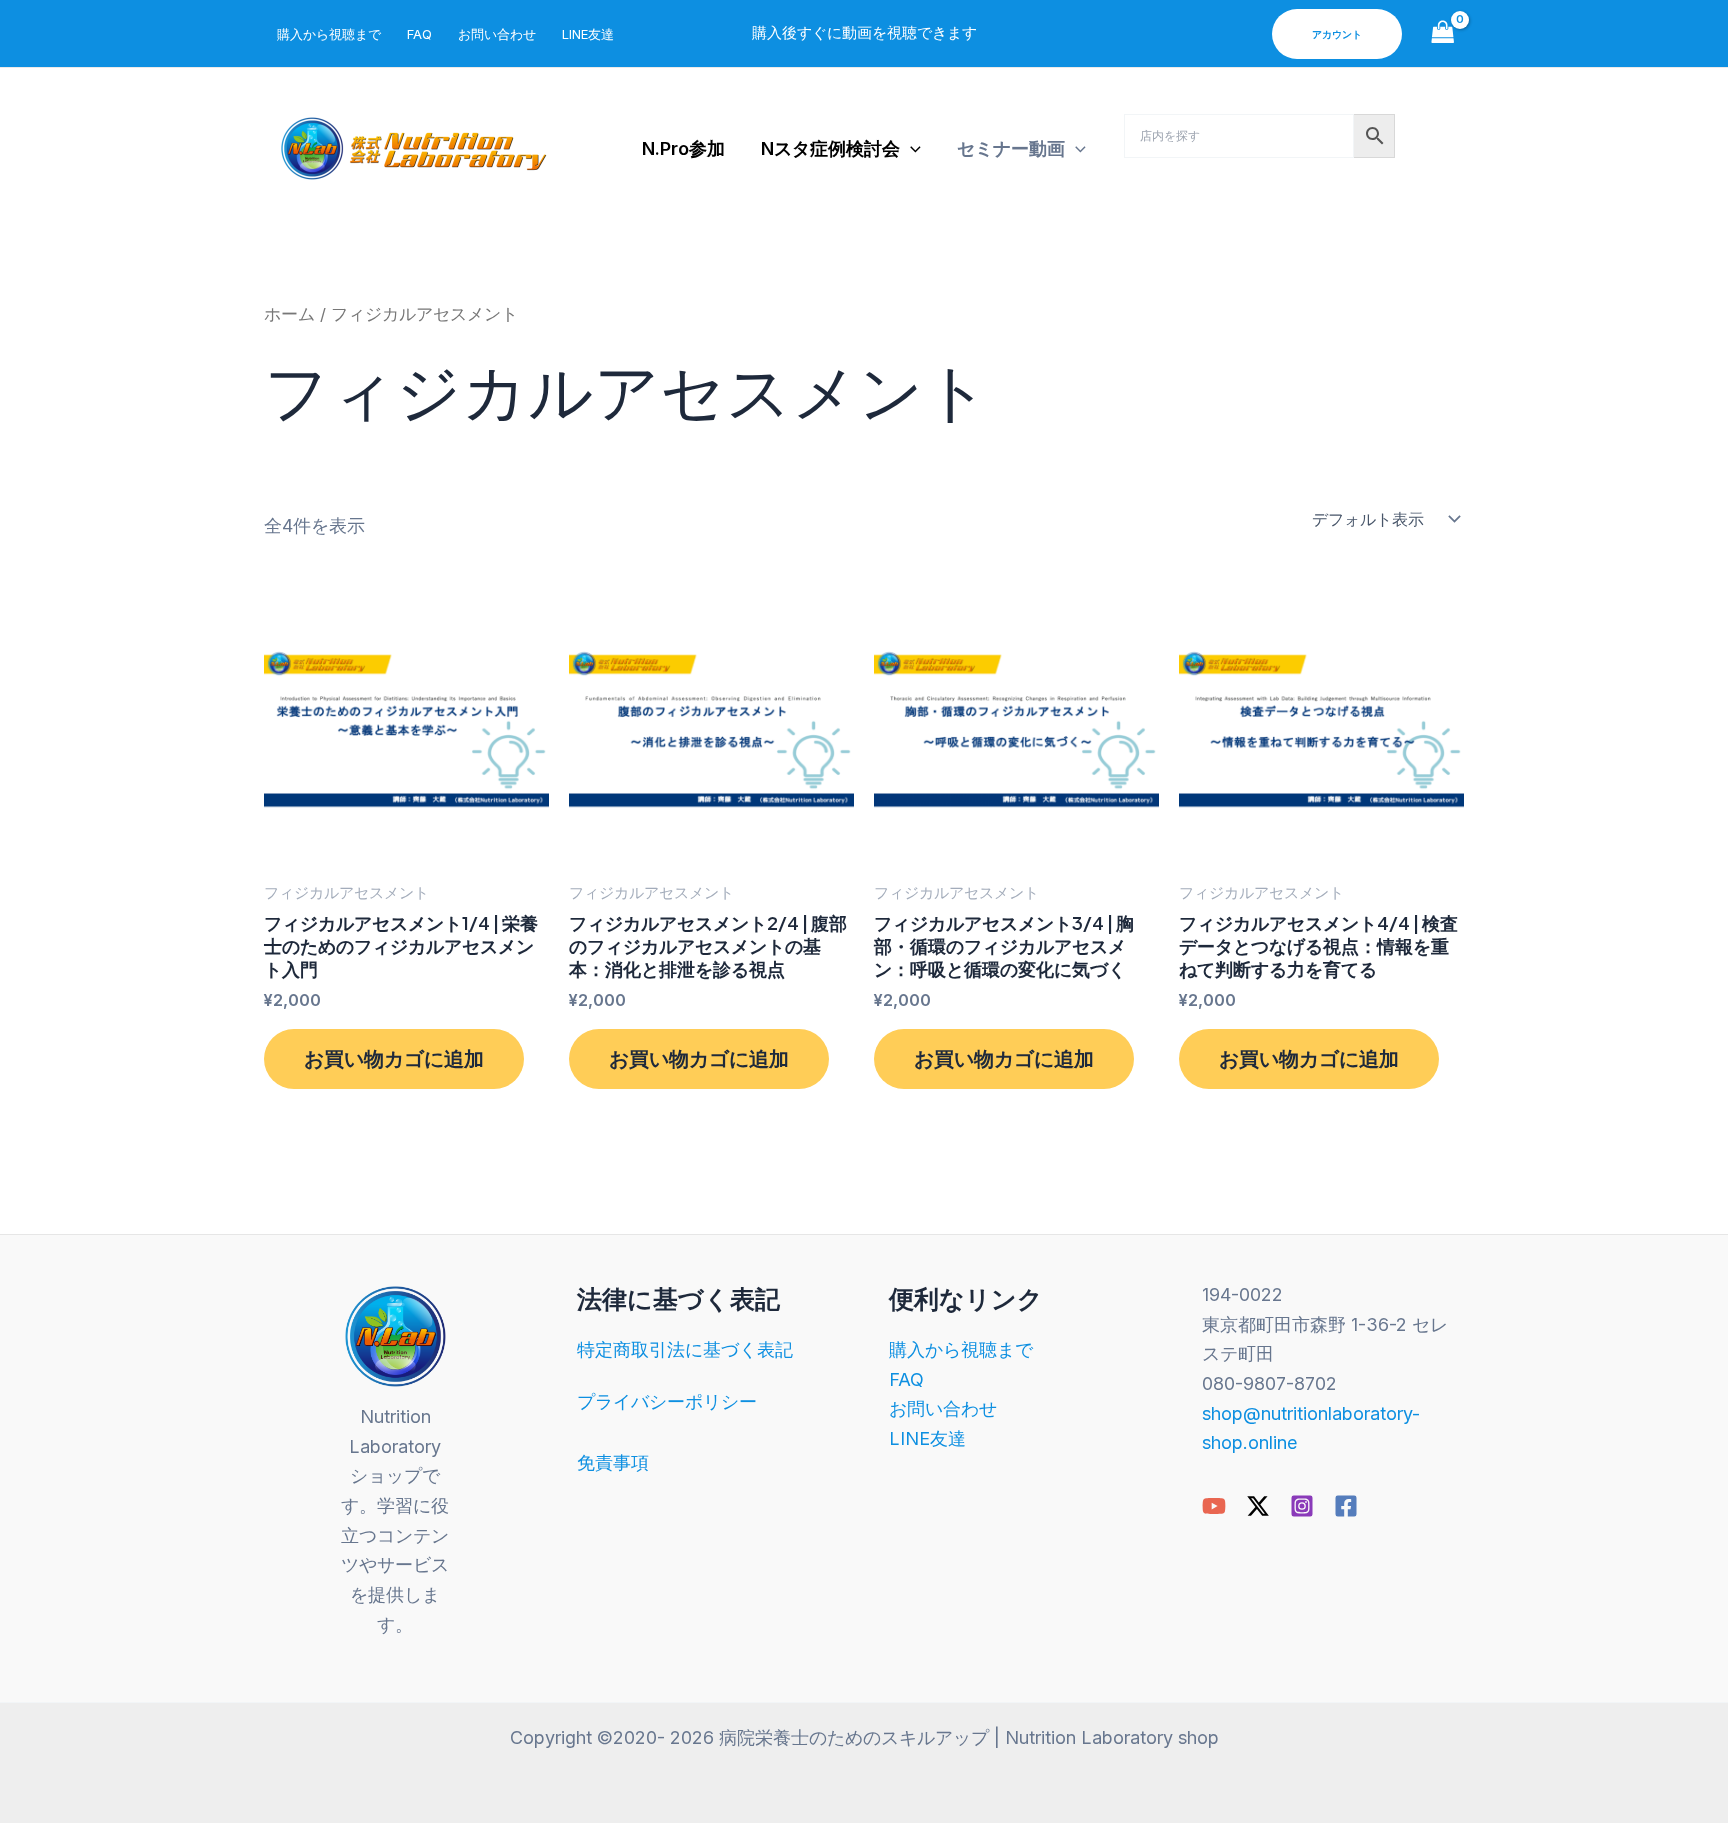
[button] (1337, 34)
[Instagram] (1302, 1506)
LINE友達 (588, 34)
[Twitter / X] (1258, 1506)
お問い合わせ (497, 34)
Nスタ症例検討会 (830, 148)
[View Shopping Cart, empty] (1443, 33)
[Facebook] (1346, 1506)
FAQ (419, 34)
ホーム (289, 314)
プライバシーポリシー (667, 1401)
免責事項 (613, 1462)
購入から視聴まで (329, 34)
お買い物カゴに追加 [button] (394, 1059)
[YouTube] (1214, 1506)
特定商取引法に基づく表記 (685, 1349)
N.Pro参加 (683, 148)
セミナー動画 (1011, 148)
